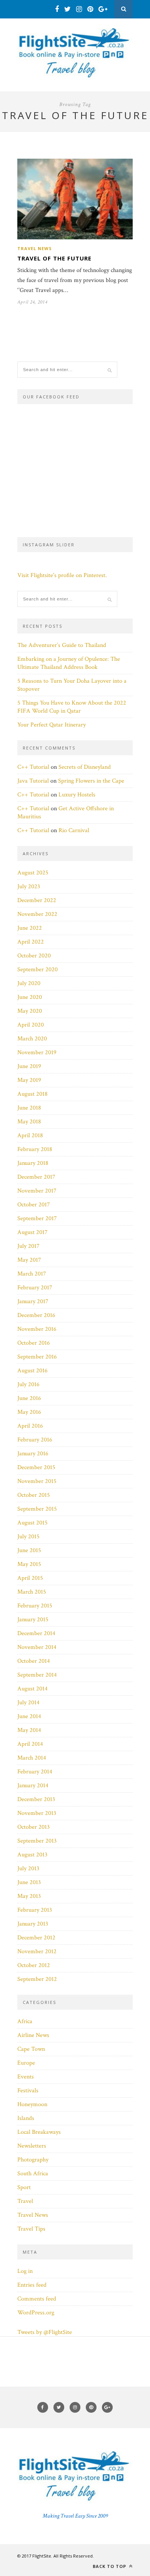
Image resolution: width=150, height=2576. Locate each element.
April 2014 (30, 1744)
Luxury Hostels (77, 795)
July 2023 (29, 887)
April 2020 (31, 1025)
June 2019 (29, 1066)
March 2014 (32, 1758)
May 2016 (29, 1412)
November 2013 (37, 1813)
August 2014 (32, 1689)
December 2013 (36, 1799)
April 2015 (30, 1578)
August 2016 (32, 1371)
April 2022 (31, 942)
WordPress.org (36, 2313)
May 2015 (29, 1564)
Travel (25, 2201)
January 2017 (33, 1301)
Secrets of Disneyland (85, 767)
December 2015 (36, 1467)
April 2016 (30, 1426)
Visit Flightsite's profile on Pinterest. (62, 575)
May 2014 (29, 1730)
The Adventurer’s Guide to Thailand (62, 645)
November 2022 (37, 914)
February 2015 (35, 1606)
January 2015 (33, 1620)
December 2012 (36, 1938)
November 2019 (37, 1052)
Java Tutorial (33, 781)
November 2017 (37, 1191)
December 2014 (36, 1633)
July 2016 (28, 1384)
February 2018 (35, 1149)
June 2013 (29, 1882)
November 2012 (37, 1951)
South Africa (33, 2174)
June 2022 (30, 928)
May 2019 (29, 1080)
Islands (26, 2118)
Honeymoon (32, 2104)
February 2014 (35, 1772)
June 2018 (29, 1108)
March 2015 (32, 1592)
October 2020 (34, 956)
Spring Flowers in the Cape (91, 781)
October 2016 (34, 1343)
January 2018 (33, 1163)
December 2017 (36, 1177)
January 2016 (33, 1454)
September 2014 (37, 1675)
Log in (25, 2271)
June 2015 (29, 1550)
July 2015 (28, 1537)
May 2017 (29, 1260)
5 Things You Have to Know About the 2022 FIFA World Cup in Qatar (72, 707)
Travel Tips (31, 2229)
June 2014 (29, 1716)
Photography (33, 2160)
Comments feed (37, 2299)
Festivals (28, 2091)
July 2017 (28, 1246)
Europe (26, 2063)
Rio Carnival (74, 830)
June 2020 (30, 997)
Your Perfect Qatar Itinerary (52, 725)
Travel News (35, 248)
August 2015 (32, 1523)
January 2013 (33, 1924)
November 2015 (37, 1481)
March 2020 (32, 1039)
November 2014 (37, 1647)
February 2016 (35, 1440)
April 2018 (30, 1135)
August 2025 (33, 873)
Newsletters (32, 2146)
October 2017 (34, 1205)
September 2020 (37, 970)
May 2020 (30, 1011)
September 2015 (37, 1509)
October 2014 (34, 1661)
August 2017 (32, 1232)
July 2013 (28, 1869)
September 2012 (37, 1979)
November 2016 (37, 1329)
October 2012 (34, 1965)
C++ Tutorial (33, 767)
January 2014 (33, 1786)
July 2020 (29, 983)
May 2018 (29, 1122)
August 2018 (32, 1094)
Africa (25, 2021)
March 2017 (32, 1274)
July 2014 (28, 1703)
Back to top (110, 2566)
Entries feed (32, 2285)
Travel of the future (54, 258)
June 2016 (29, 1398)
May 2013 (29, 1896)
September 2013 (37, 1841)
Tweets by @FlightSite (45, 2332)
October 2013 (33, 1827)
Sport (24, 2187)
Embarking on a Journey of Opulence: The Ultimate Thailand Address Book (69, 663)
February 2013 (35, 1910)
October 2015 (34, 1495)
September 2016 (37, 1357)
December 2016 (36, 1315)
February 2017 (35, 1288)
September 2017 (37, 1218)
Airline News (33, 2035)
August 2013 (32, 1855)
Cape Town (31, 2049)
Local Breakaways (39, 2132)
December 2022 (37, 900)
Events (26, 2077)
